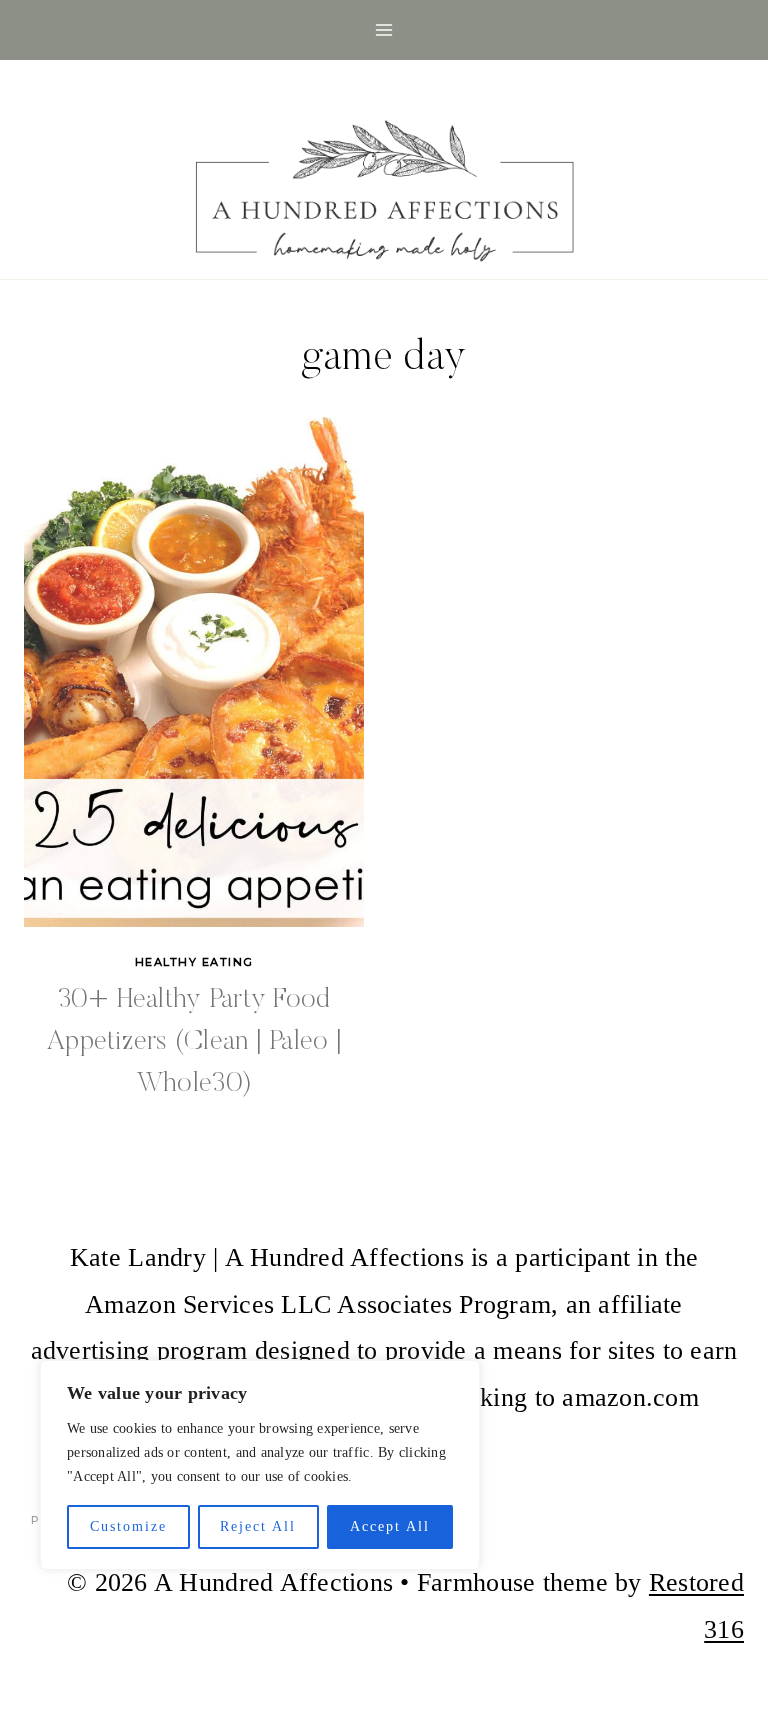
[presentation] (194, 672)
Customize (128, 1526)
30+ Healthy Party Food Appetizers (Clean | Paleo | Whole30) (194, 1042)
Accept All (390, 1526)
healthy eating (194, 962)
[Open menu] (384, 29)
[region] (260, 1465)
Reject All (258, 1526)
